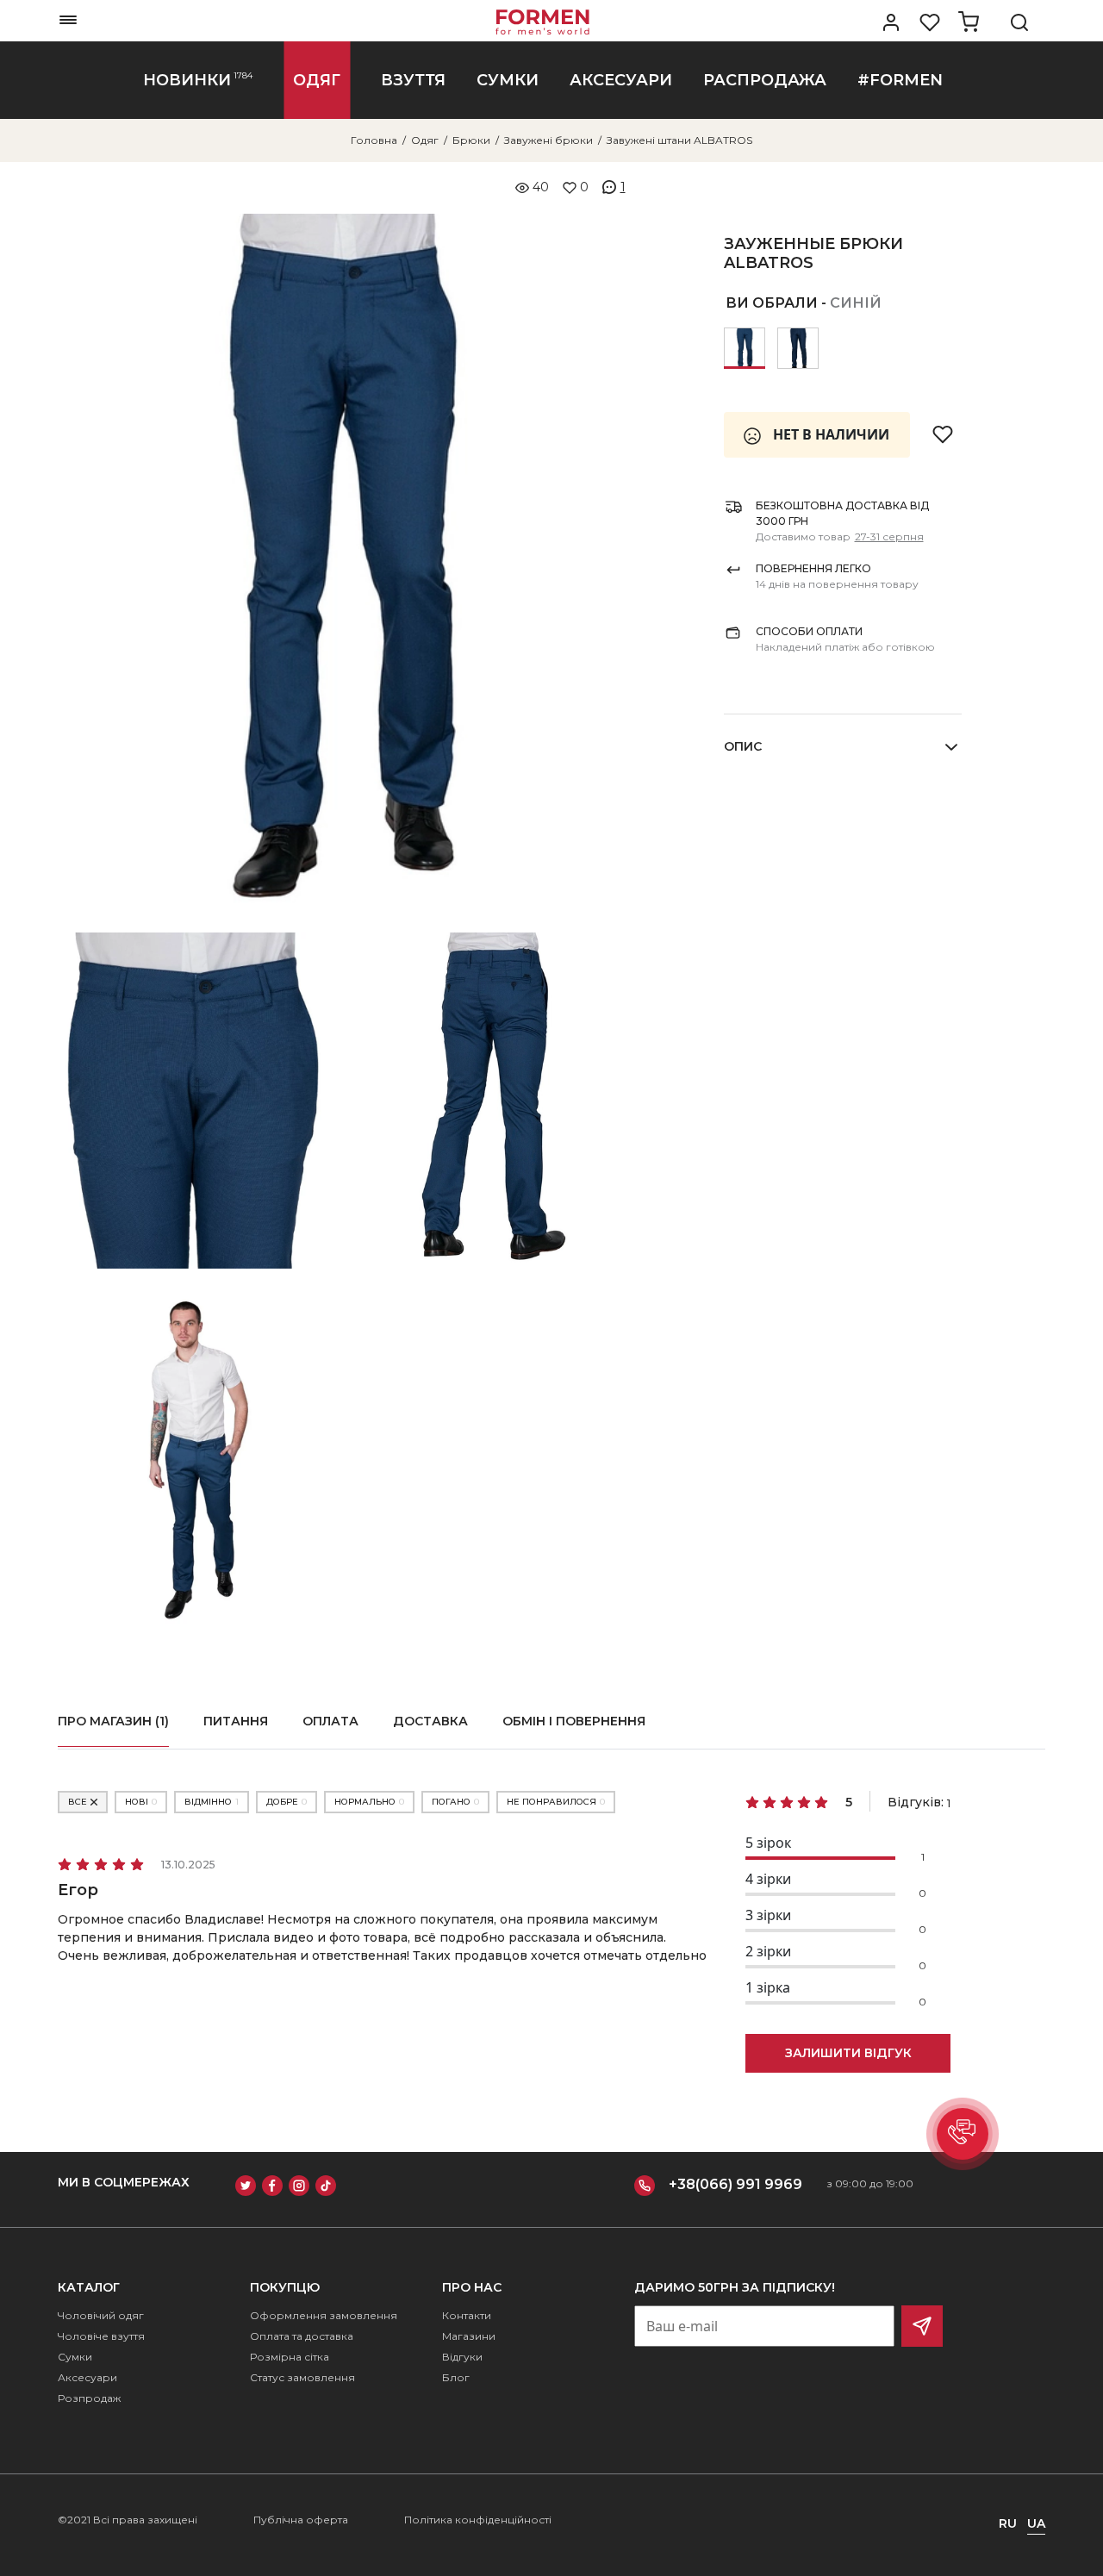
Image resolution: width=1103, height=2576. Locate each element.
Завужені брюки (548, 140)
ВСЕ (78, 1802)
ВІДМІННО (212, 1802)
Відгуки (462, 2357)
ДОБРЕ (287, 1802)
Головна (374, 140)
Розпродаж (89, 2398)
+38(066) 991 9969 (735, 2184)
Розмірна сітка (290, 2357)
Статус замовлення (302, 2377)
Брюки (471, 140)
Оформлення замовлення (324, 2315)
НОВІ (141, 1802)
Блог (456, 2377)
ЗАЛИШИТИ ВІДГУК (848, 2053)
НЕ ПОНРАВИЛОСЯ (556, 1802)
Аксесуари (87, 2377)
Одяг (425, 140)
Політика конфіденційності (478, 2520)
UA (1036, 2523)
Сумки (75, 2357)
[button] (963, 2134)
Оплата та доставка (302, 2336)
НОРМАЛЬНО (369, 1802)
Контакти (467, 2315)
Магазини (469, 2336)
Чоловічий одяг (101, 2315)
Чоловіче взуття (101, 2336)
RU (1008, 2523)
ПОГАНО (455, 1802)
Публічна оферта (301, 2520)
